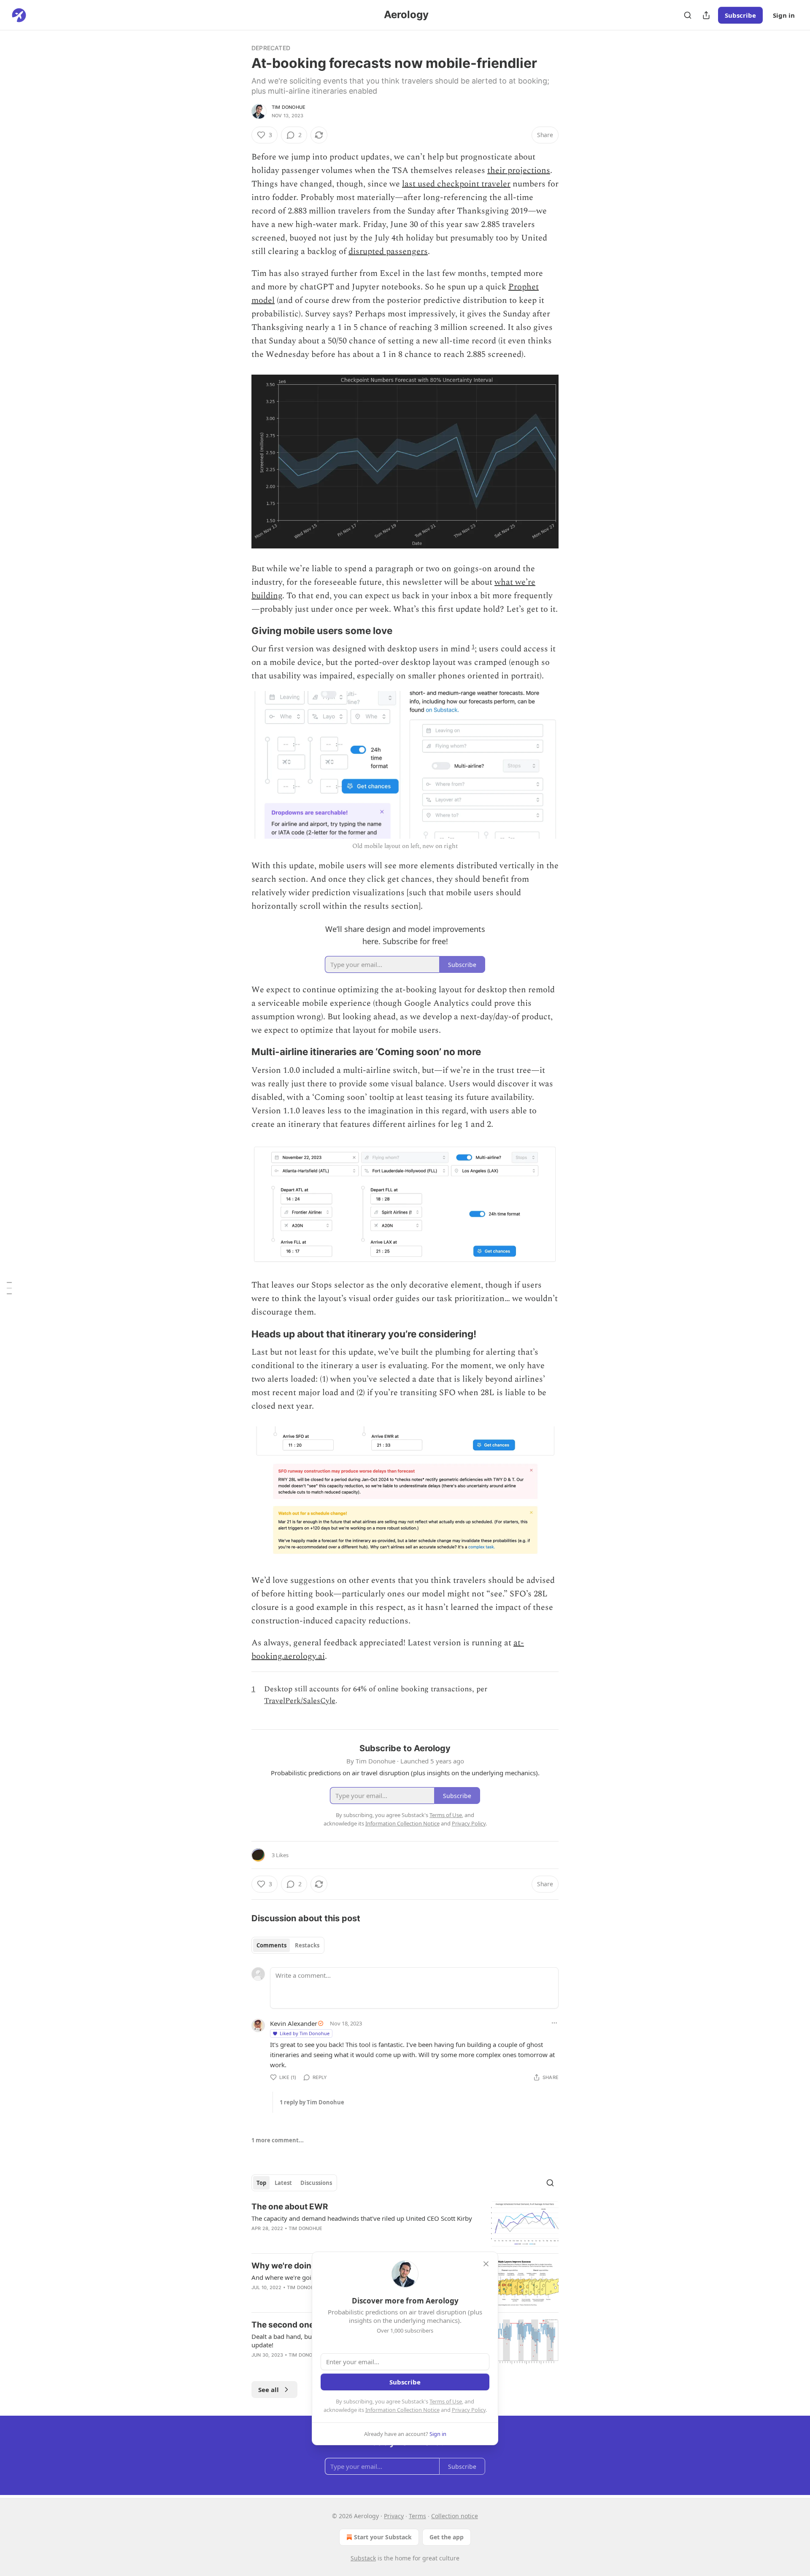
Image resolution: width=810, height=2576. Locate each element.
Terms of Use (446, 2401)
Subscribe (740, 15)
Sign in (784, 15)
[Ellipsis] (554, 2023)
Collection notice (455, 2516)
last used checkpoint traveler (456, 184)
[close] (486, 2264)
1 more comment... (278, 2140)
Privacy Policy (469, 2410)
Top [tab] (261, 2183)
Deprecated (271, 48)
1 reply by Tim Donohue (312, 2102)
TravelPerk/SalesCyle (300, 1701)
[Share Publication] (706, 15)
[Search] (688, 15)
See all (269, 2390)
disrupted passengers (388, 251)
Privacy (394, 2516)
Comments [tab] (271, 1945)
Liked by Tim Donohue (305, 2033)
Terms (417, 2516)
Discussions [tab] (316, 2183)
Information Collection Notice (402, 2410)
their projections (519, 170)
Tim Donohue (289, 107)
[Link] (240, 631)
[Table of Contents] (9, 1288)
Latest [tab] (283, 2183)
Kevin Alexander (294, 2023)
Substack (363, 2558)
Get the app (447, 2537)
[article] (405, 2224)
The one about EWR (290, 2207)
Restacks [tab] (307, 1945)
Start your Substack (383, 2537)
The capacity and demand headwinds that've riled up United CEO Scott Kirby (362, 2218)
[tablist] (288, 1945)
